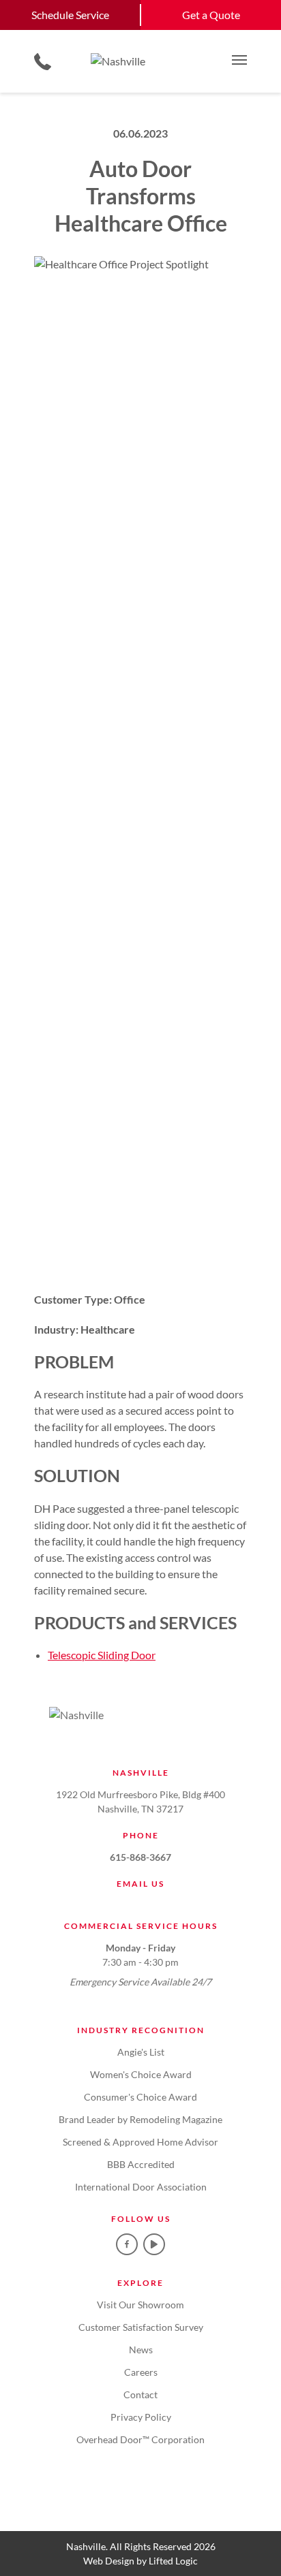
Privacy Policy (141, 2417)
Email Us (140, 1884)
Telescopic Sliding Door (102, 1655)
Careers (141, 2372)
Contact (140, 2394)
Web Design (109, 2561)
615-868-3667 (140, 1857)
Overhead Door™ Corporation (140, 2439)
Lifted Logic (173, 2561)
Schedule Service (70, 15)
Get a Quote (211, 15)
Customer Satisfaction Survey (141, 2327)
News (141, 2350)
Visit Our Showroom (140, 2305)
